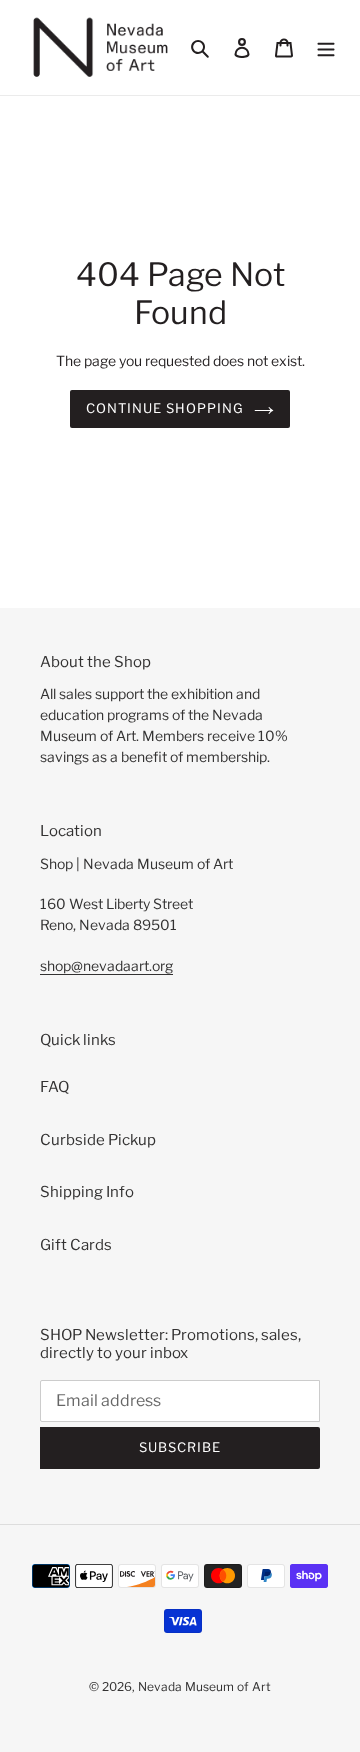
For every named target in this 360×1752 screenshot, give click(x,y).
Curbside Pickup (98, 1140)
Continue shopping (165, 408)
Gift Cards (76, 1245)
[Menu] (326, 47)
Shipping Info (87, 1192)
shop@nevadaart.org (106, 965)
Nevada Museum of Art (204, 1686)
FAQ (54, 1087)
